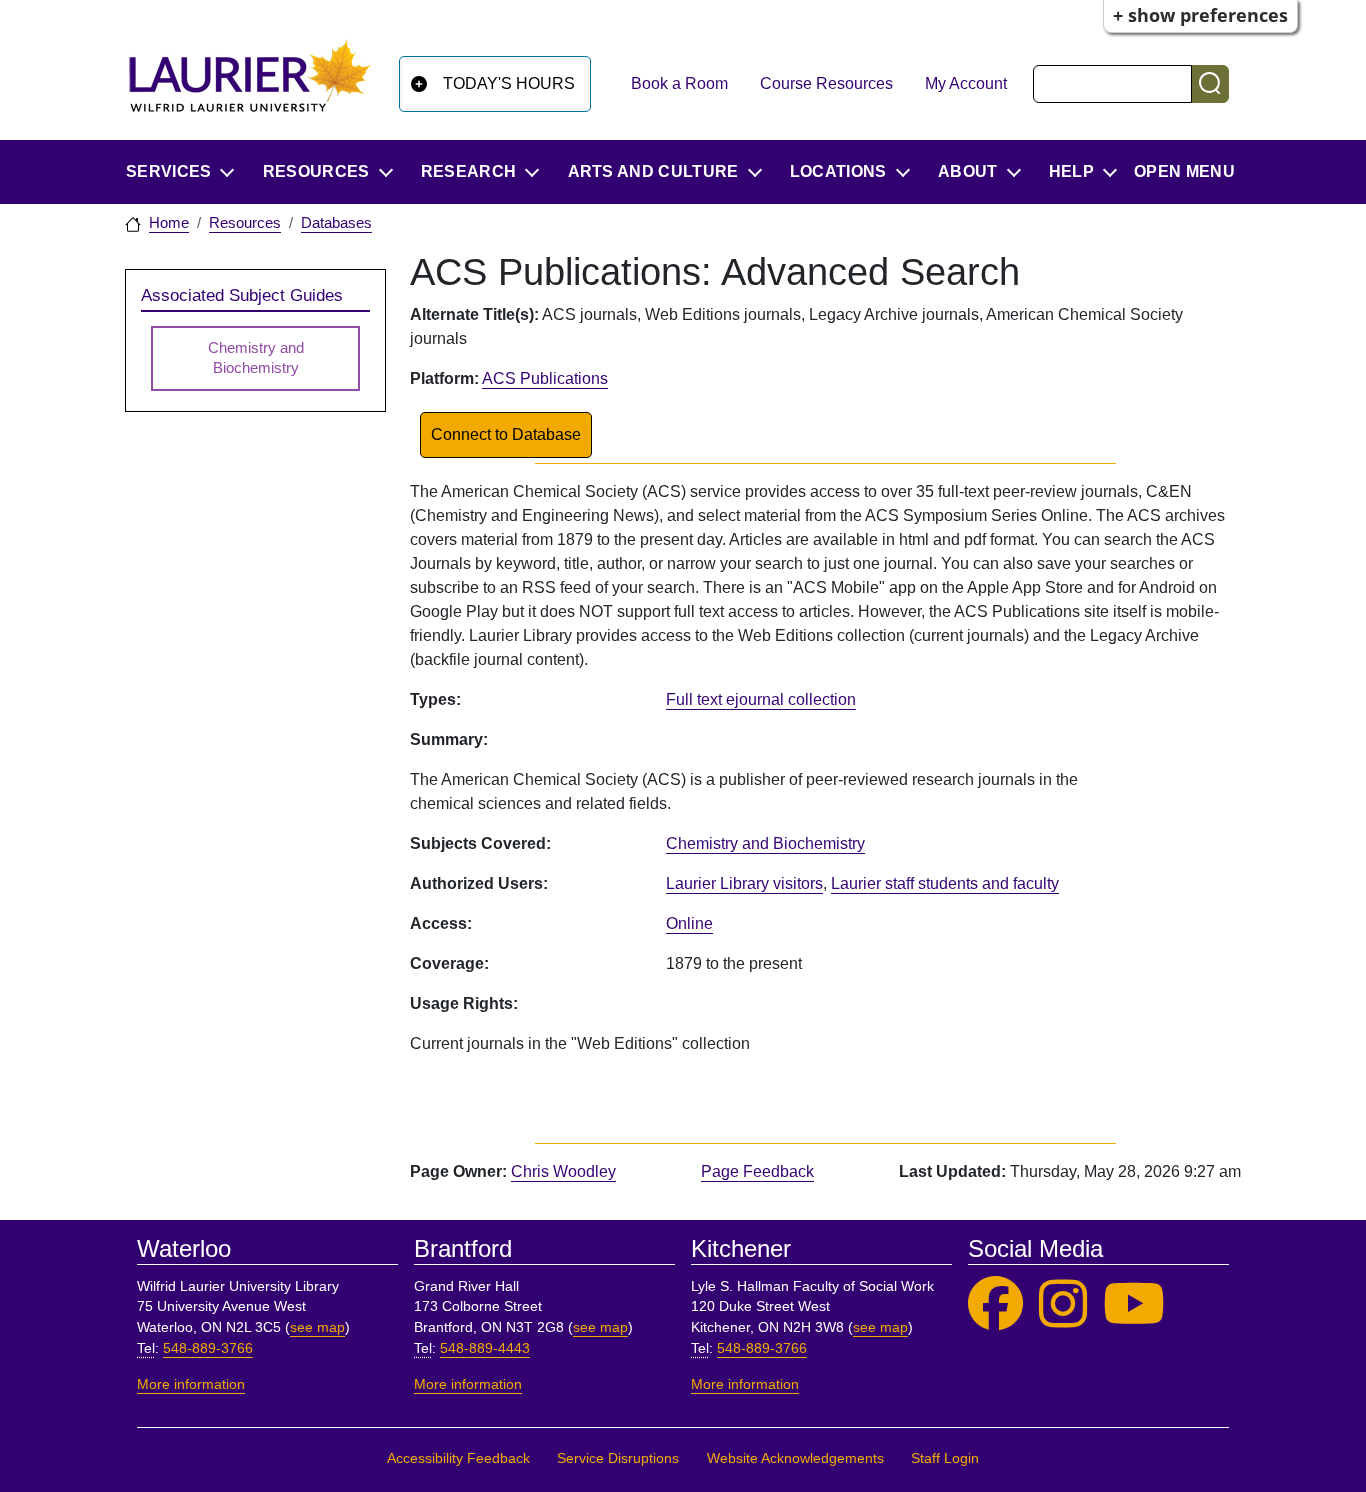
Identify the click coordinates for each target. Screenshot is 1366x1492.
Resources (245, 223)
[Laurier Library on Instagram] (1063, 1304)
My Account (966, 83)
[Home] (250, 83)
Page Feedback (757, 1171)
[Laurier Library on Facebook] (995, 1304)
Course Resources (826, 83)
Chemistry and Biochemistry (765, 843)
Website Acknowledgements (795, 1458)
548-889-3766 (208, 1348)
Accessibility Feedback (458, 1458)
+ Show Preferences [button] (1200, 15)
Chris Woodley (563, 1171)
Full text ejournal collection (761, 699)
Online (689, 923)
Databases (336, 223)
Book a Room (679, 83)
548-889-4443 (485, 1348)
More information (191, 1384)
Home (169, 223)
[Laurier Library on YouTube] (1134, 1304)
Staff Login (945, 1458)
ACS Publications (545, 378)
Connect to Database (506, 434)
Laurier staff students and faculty (945, 883)
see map (317, 1327)
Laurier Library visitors (744, 883)
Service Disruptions (618, 1458)
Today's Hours (509, 83)
